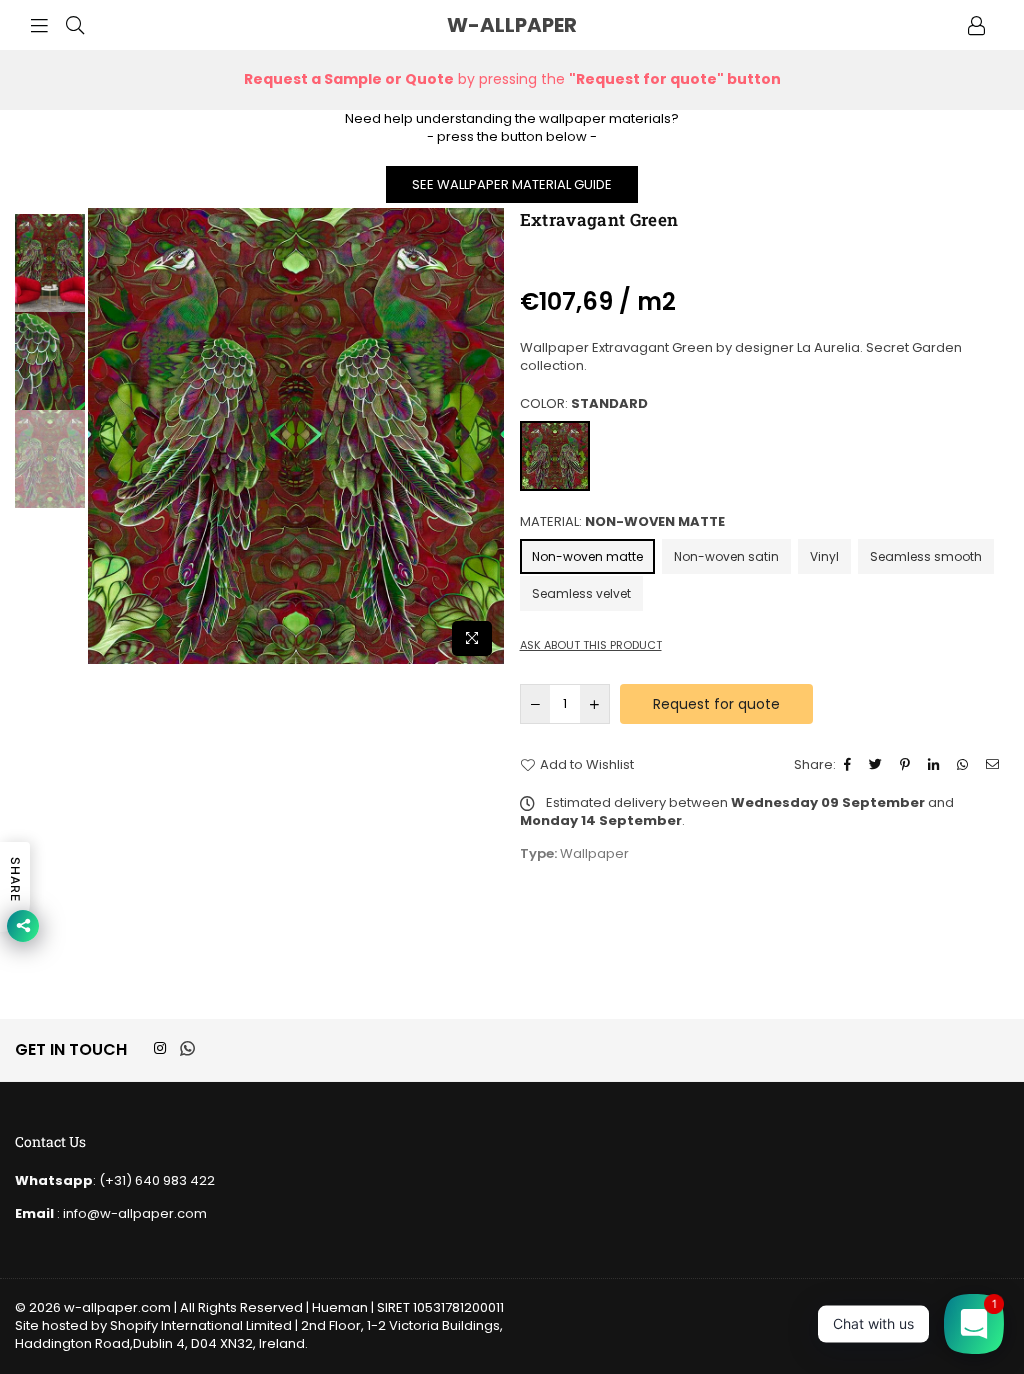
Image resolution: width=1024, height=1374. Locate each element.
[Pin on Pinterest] (907, 765)
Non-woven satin (726, 556)
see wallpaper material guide (512, 184)
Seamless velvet (581, 593)
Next (487, 436)
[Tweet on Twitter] (878, 765)
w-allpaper (560, 25)
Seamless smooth (926, 556)
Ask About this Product (591, 645)
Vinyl (824, 556)
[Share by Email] (995, 765)
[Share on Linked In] (936, 765)
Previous (105, 436)
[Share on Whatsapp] (965, 765)
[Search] (75, 25)
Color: (584, 404)
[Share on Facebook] (850, 765)
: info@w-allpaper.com (130, 1213)
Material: (622, 522)
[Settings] (976, 25)
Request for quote (716, 704)
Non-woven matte (587, 556)
